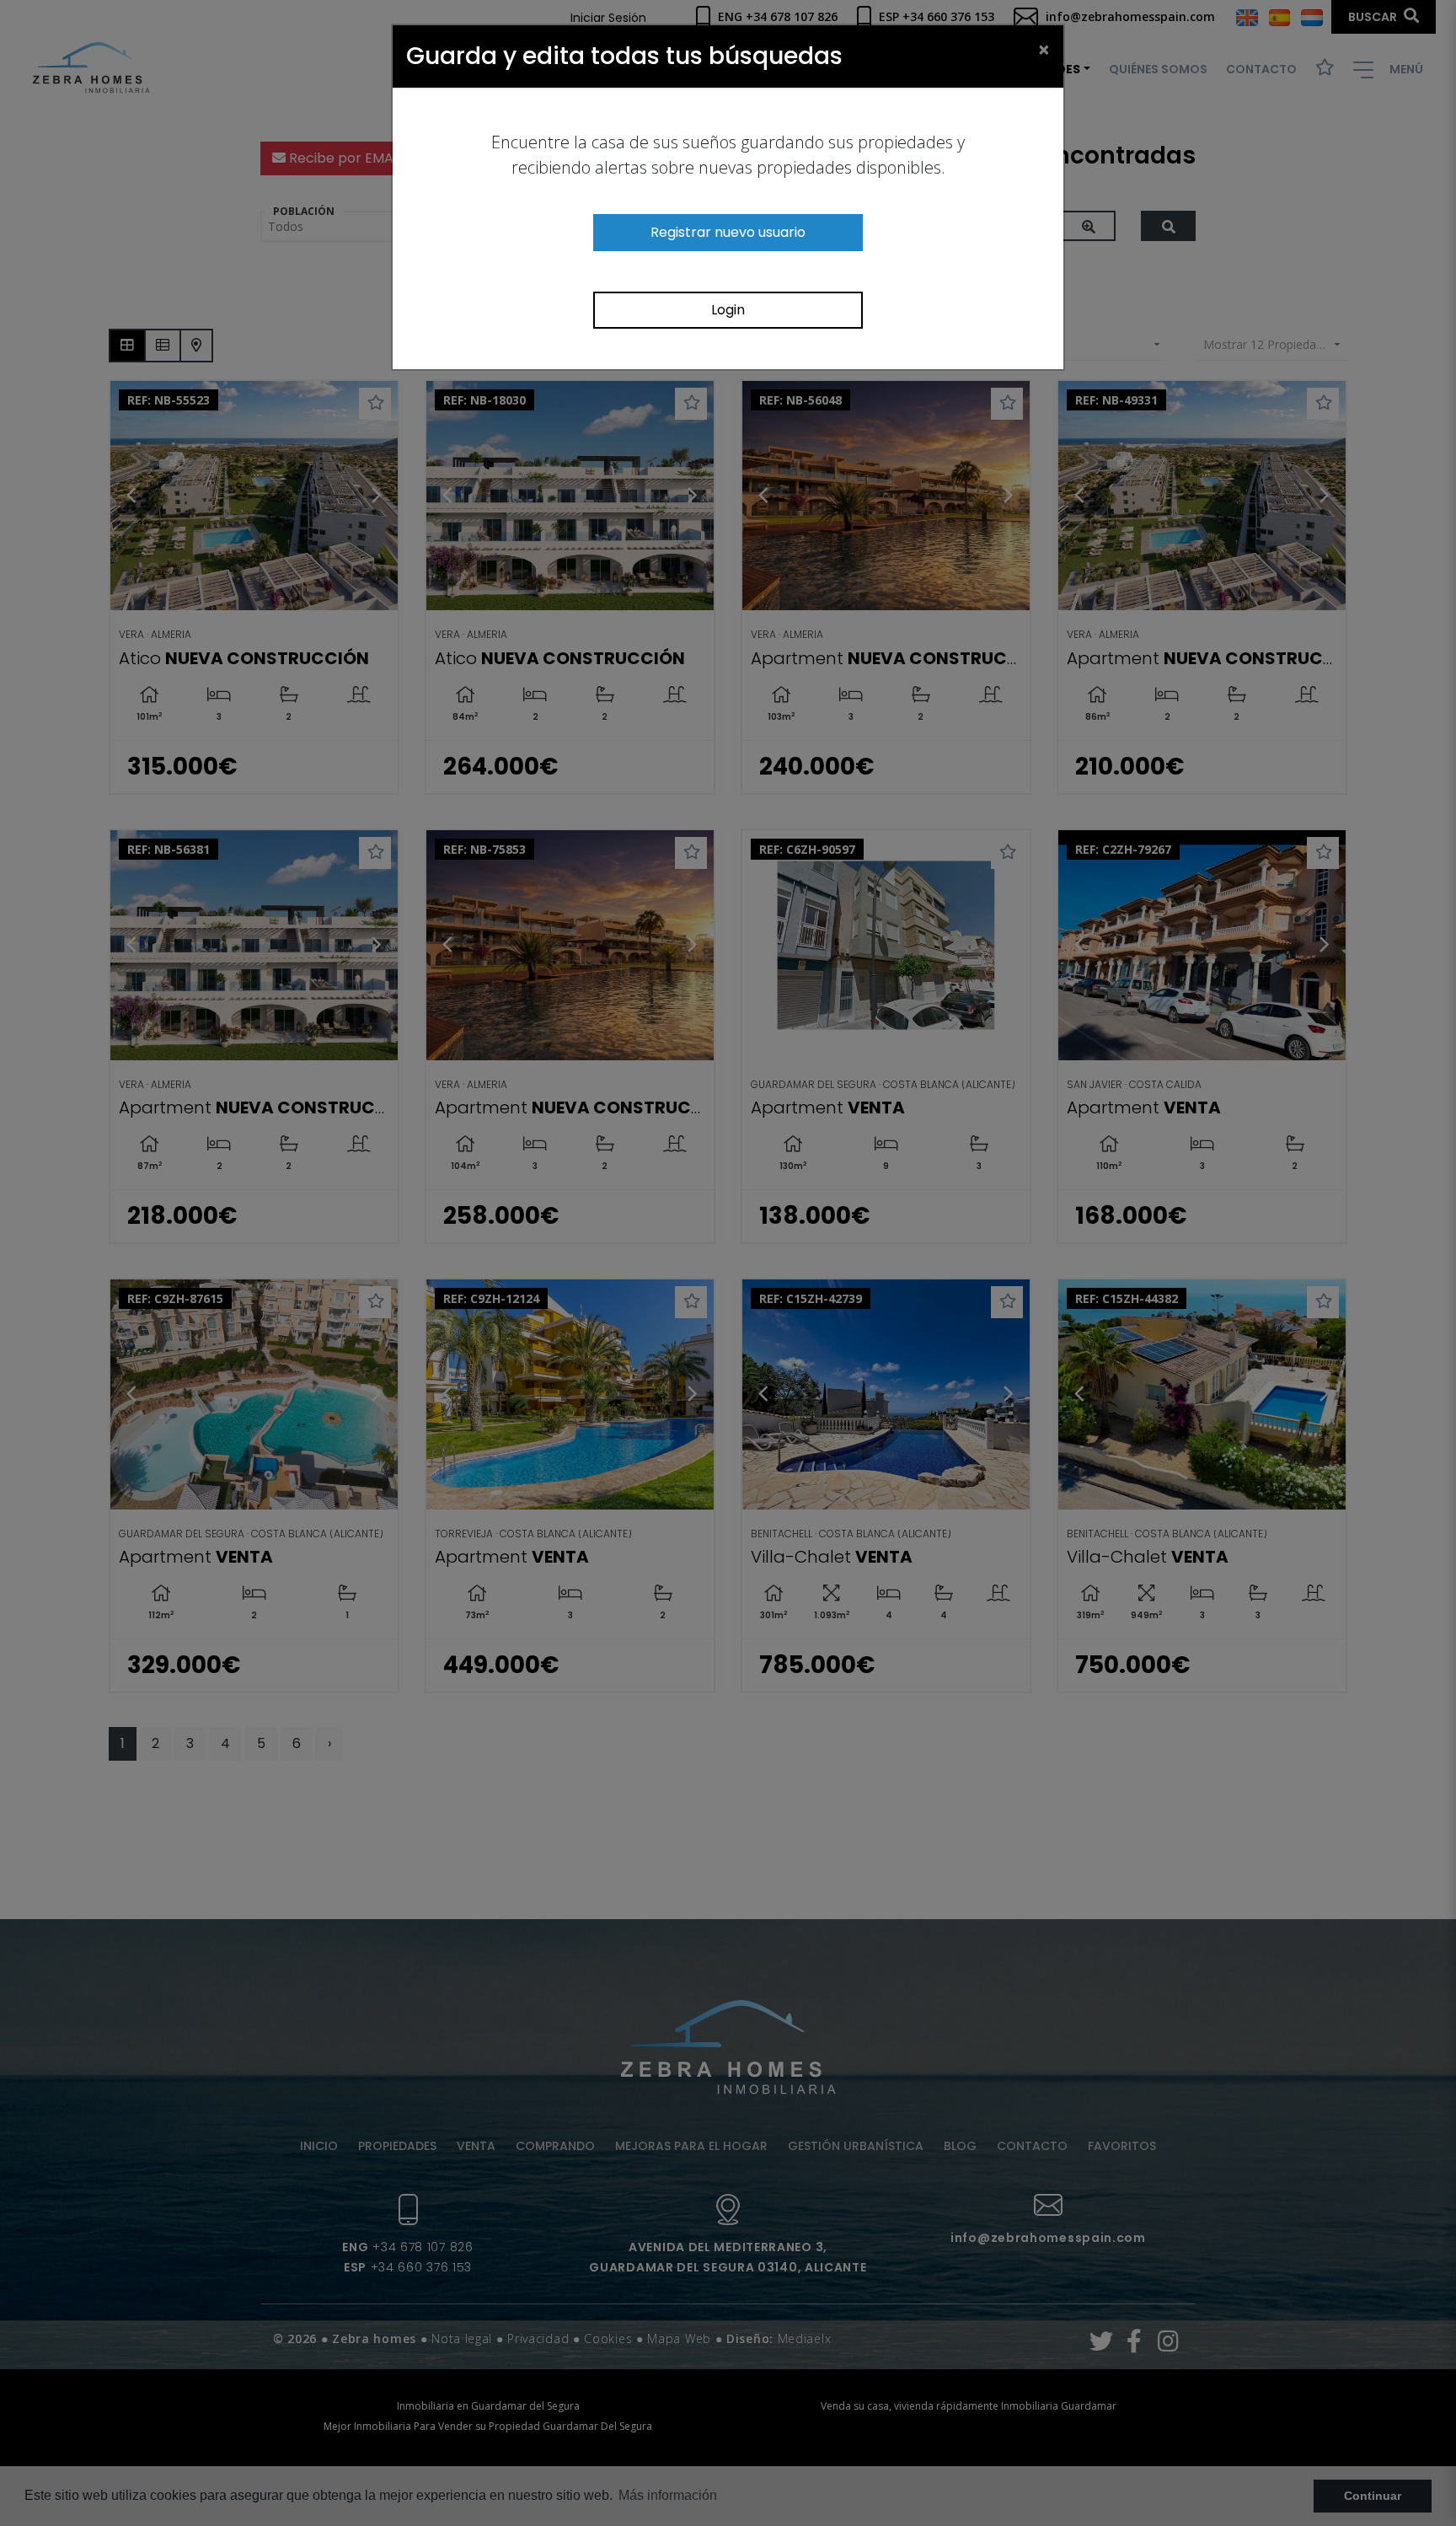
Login (728, 310)
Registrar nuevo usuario (728, 232)
